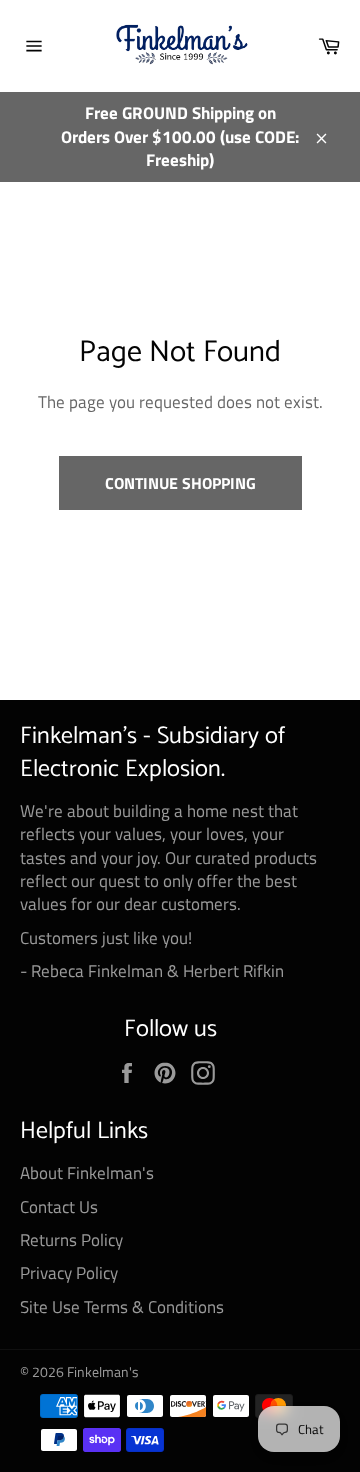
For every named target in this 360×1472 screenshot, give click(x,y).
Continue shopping (180, 483)
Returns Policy (71, 1240)
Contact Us (59, 1207)
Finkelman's (103, 1372)
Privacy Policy (69, 1273)
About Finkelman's (87, 1173)
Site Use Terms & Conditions (122, 1307)
